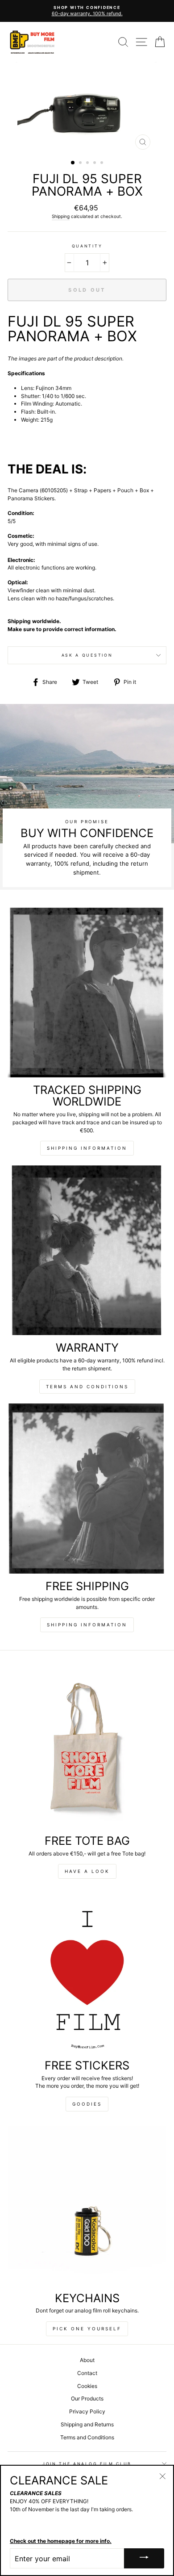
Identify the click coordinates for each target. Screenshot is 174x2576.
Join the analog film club (87, 2464)
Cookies (87, 2386)
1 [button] (73, 163)
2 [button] (81, 163)
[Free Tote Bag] (87, 1748)
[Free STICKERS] (87, 1973)
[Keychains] (87, 2205)
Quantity (87, 246)
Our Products (87, 2398)
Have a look (87, 1871)
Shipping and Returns (87, 2424)
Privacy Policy (87, 2411)
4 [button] (95, 163)
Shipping (61, 216)
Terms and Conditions (87, 1386)
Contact (87, 2373)
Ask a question (87, 655)
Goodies (87, 2104)
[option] (87, 11)
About (87, 2360)
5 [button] (103, 163)
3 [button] (88, 163)
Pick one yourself (87, 2329)
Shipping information (87, 1148)
